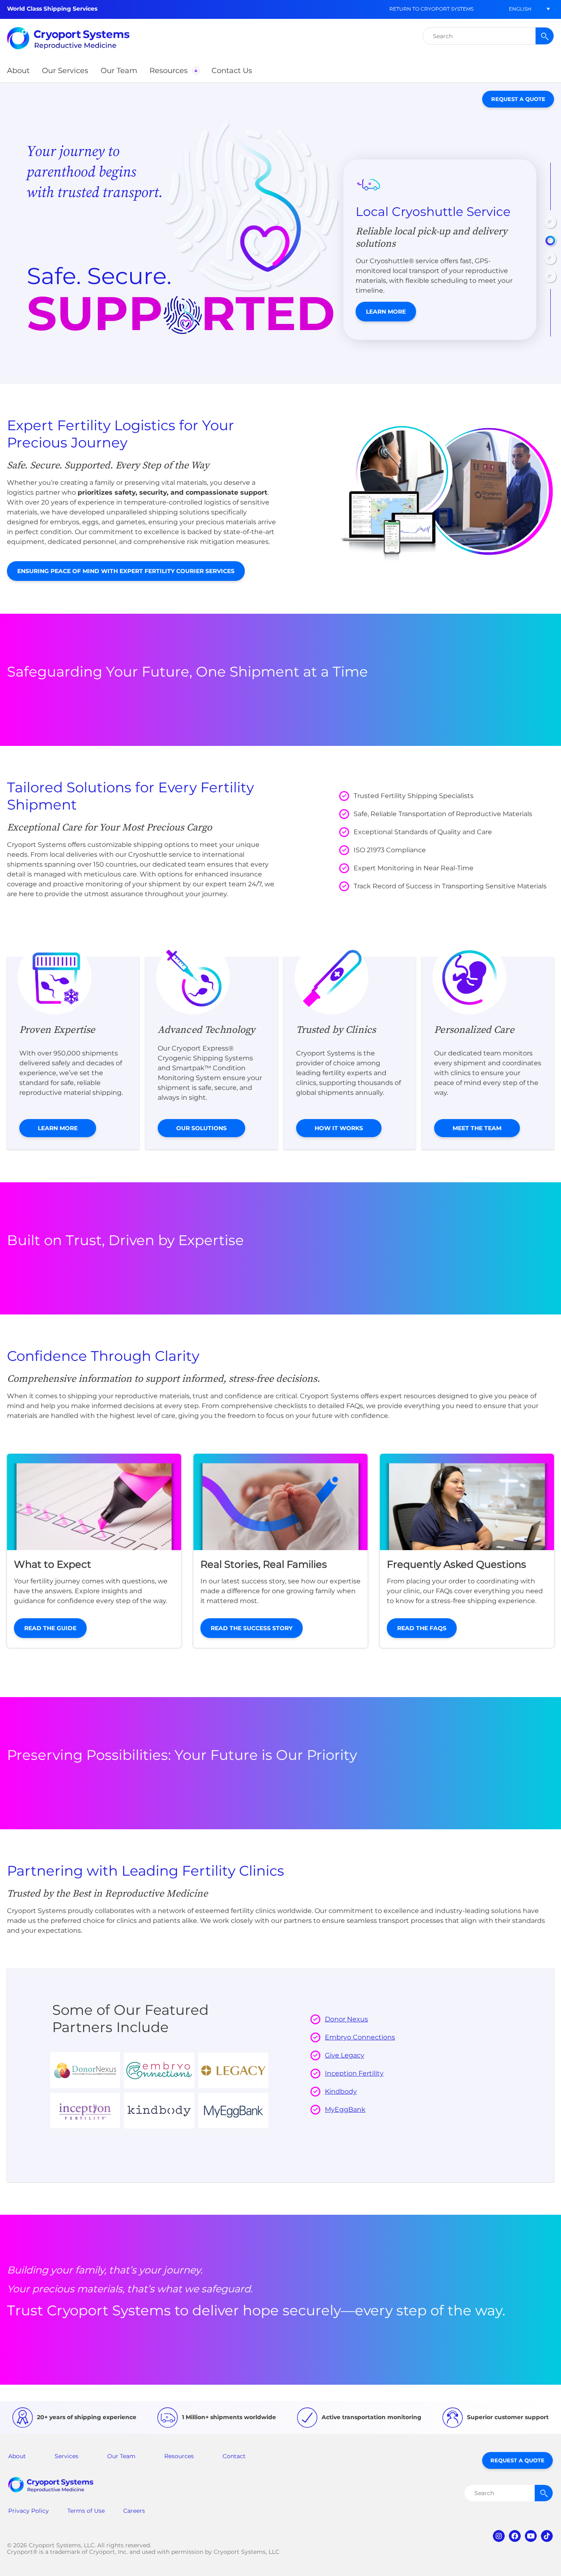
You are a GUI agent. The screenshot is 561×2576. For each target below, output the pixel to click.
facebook (515, 2536)
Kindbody (341, 2091)
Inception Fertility (354, 2073)
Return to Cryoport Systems (431, 9)
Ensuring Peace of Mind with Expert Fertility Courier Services (126, 571)
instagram (499, 2536)
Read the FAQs (422, 1628)
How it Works (339, 1128)
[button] (520, 9)
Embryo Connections (360, 2037)
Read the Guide (50, 1628)
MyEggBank (345, 2109)
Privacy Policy (29, 2511)
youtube (531, 2536)
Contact (234, 2456)
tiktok (547, 2536)
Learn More (386, 312)
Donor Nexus (346, 2019)
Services (67, 2456)
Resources (179, 2456)
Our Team (121, 2456)
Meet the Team (477, 1128)
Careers (134, 2511)
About (17, 2456)
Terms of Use (86, 2511)
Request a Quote (518, 99)
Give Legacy (345, 2055)
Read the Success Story (252, 1628)
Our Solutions (201, 1128)
